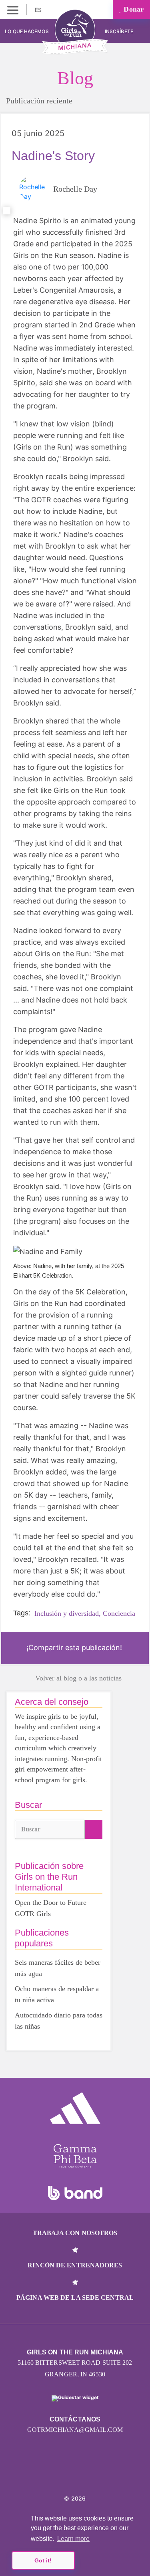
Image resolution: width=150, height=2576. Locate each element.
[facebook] (101, 2474)
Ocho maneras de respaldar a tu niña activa (57, 1994)
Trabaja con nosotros (75, 2233)
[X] (84, 2474)
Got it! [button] (43, 2560)
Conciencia (119, 1613)
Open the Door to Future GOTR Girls (51, 1908)
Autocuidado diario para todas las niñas (59, 2021)
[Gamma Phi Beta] (75, 2156)
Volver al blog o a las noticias (78, 1678)
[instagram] (49, 2474)
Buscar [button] (31, 1829)
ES (39, 10)
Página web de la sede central (75, 2298)
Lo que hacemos (27, 31)
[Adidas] (75, 2108)
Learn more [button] (73, 2539)
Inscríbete (120, 31)
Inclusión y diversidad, (68, 1613)
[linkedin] (66, 2474)
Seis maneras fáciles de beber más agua (58, 1968)
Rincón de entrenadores (75, 2265)
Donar (133, 9)
